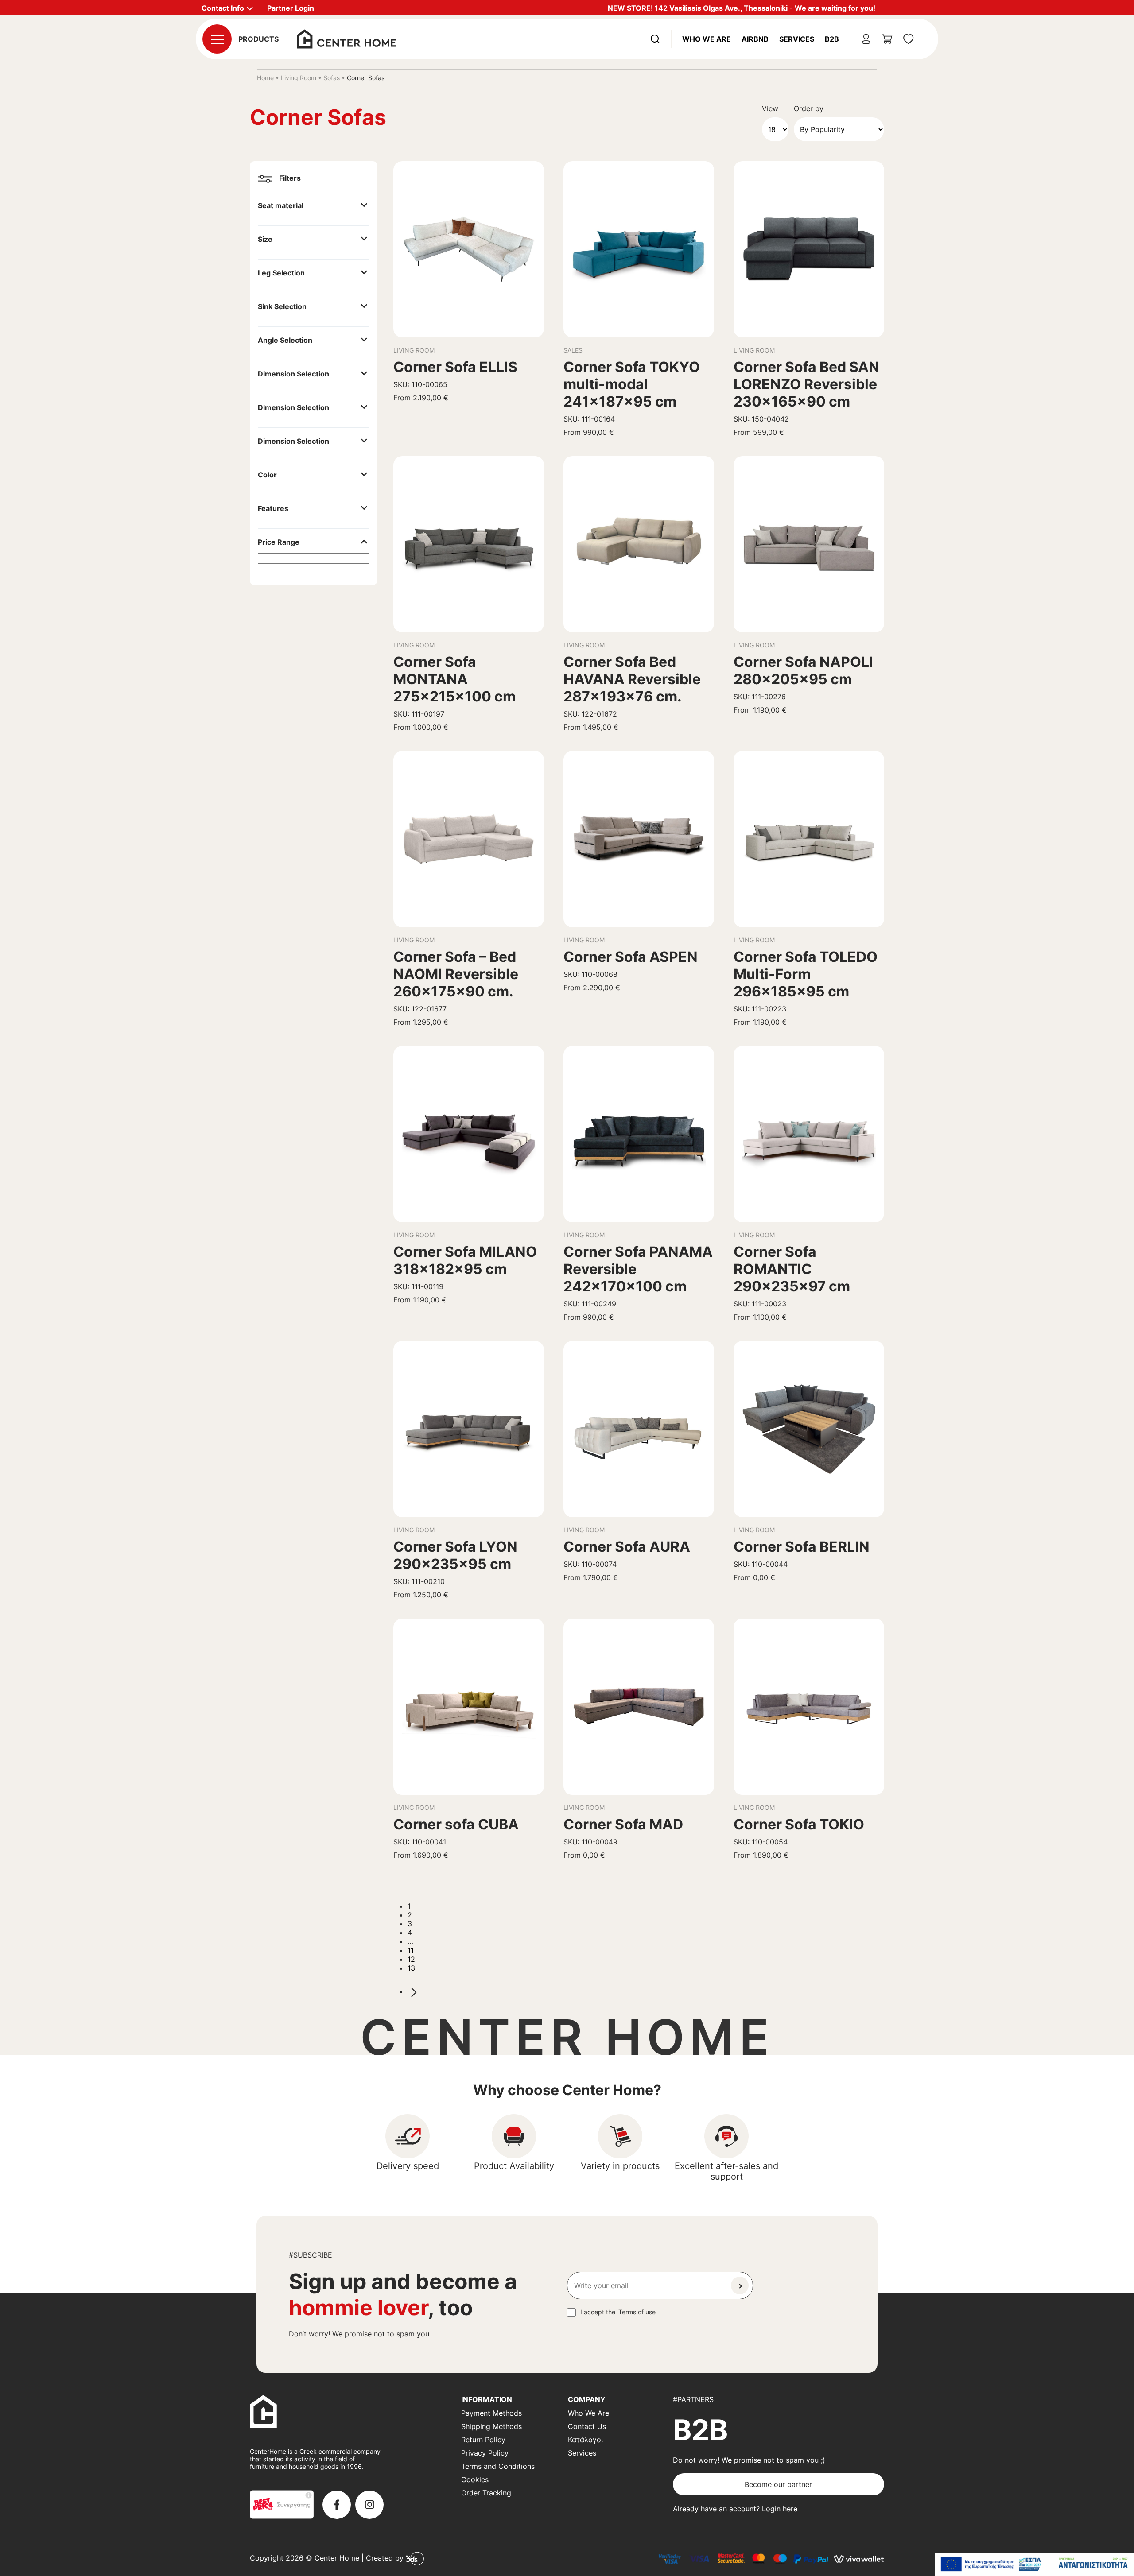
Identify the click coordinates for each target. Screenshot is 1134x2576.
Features (273, 508)
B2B (832, 39)
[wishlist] (909, 39)
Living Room (299, 78)
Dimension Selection (293, 374)
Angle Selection (285, 340)
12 (411, 1959)
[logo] (347, 38)
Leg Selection (281, 273)
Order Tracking (486, 2493)
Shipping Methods (491, 2426)
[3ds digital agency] (415, 2558)
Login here (780, 2509)
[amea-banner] (1034, 2564)
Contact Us (587, 2426)
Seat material (281, 205)
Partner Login (291, 8)
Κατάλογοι (585, 2440)
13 (411, 1968)
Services (797, 39)
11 (411, 1950)
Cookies (475, 2479)
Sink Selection (282, 306)
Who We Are (707, 39)
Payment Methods (491, 2413)
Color (267, 475)
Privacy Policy (485, 2453)
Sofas (332, 78)
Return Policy (483, 2440)
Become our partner (778, 2484)
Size (265, 239)
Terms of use (637, 2312)
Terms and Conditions (498, 2466)
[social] (337, 2505)
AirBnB (755, 39)
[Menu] (217, 39)
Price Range (279, 542)
